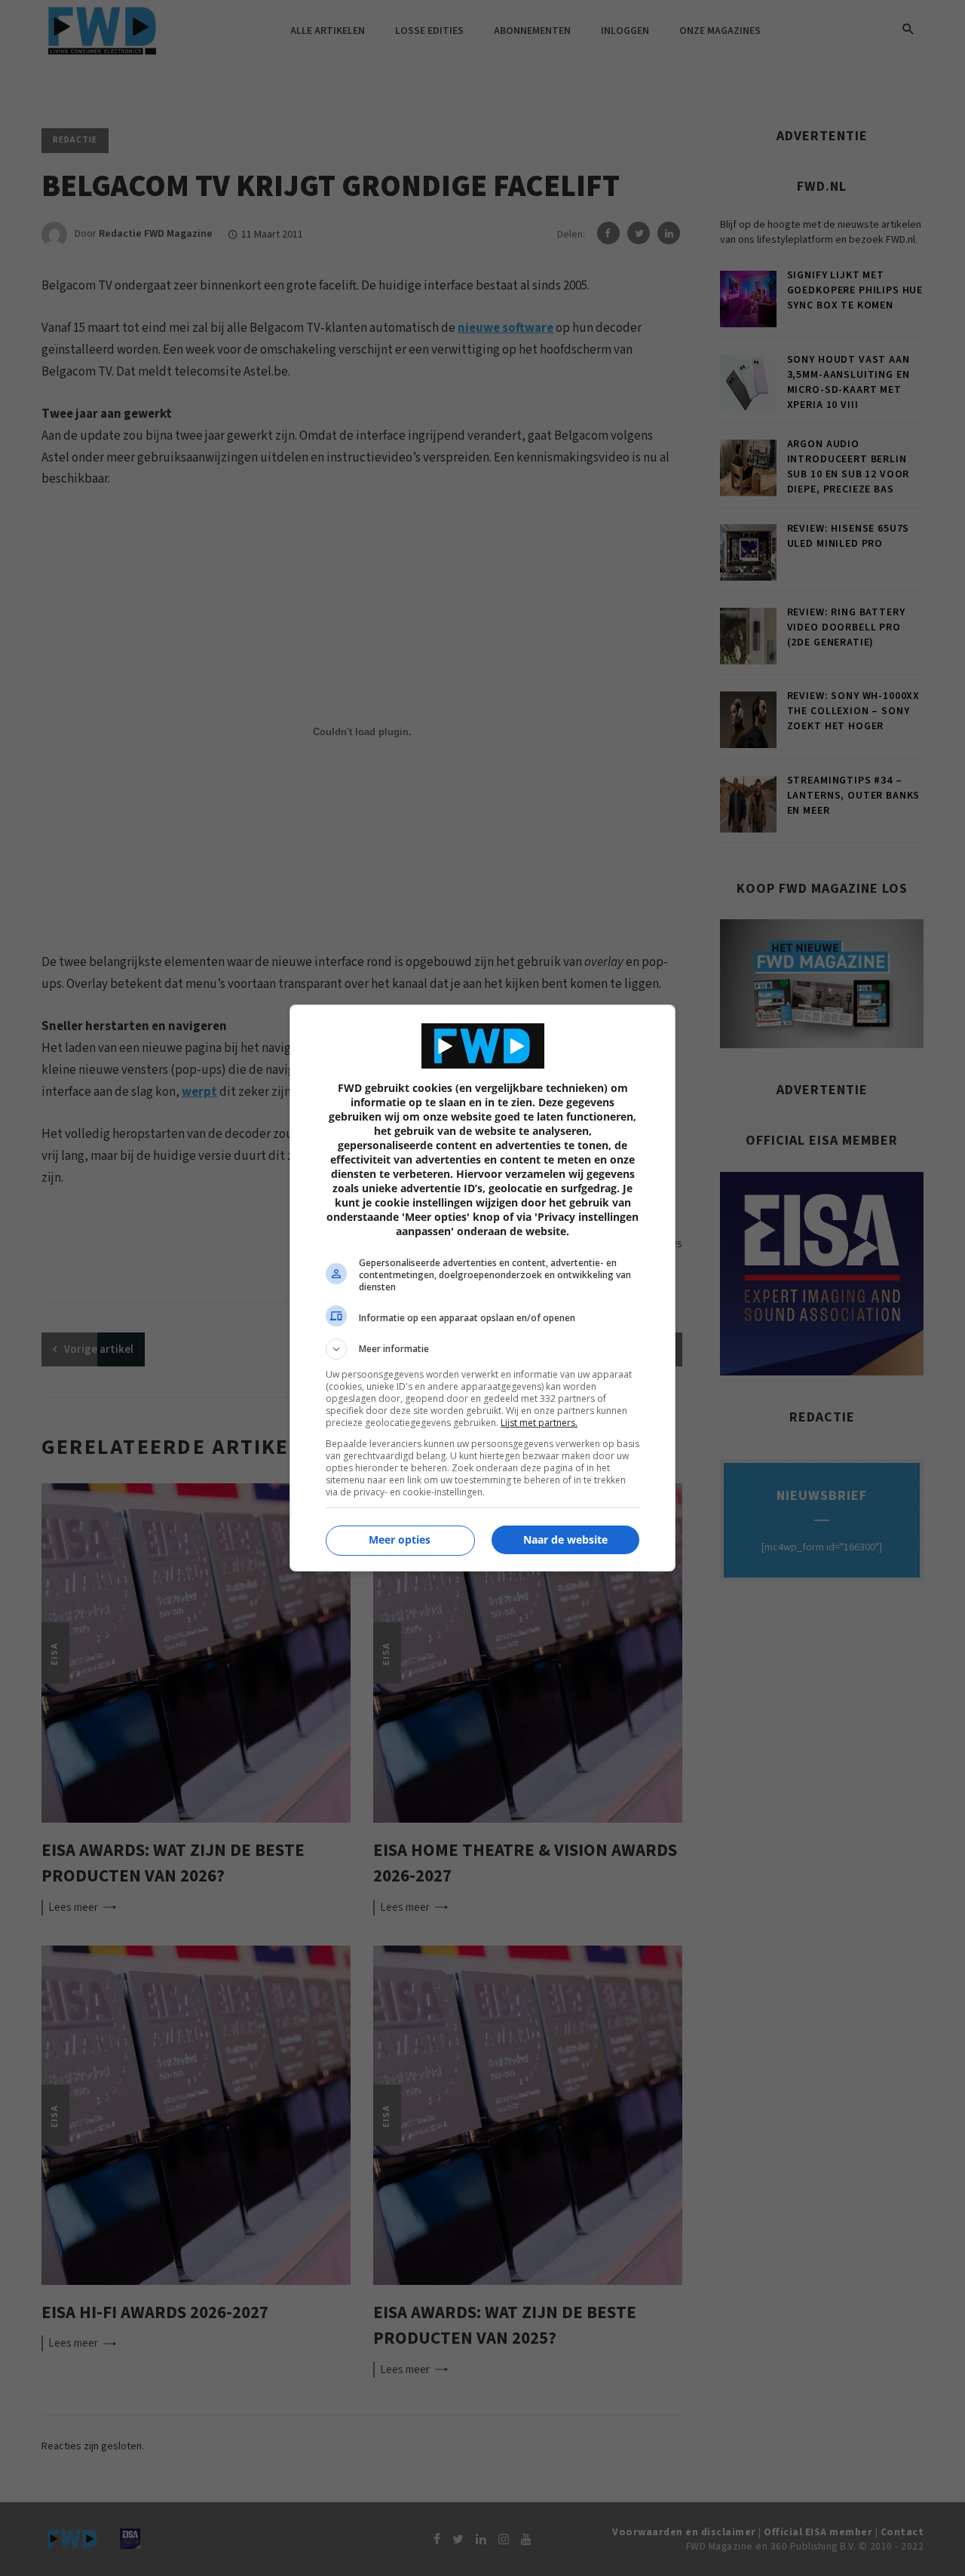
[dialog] (482, 1288)
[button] (482, 1349)
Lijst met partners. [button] (539, 1423)
